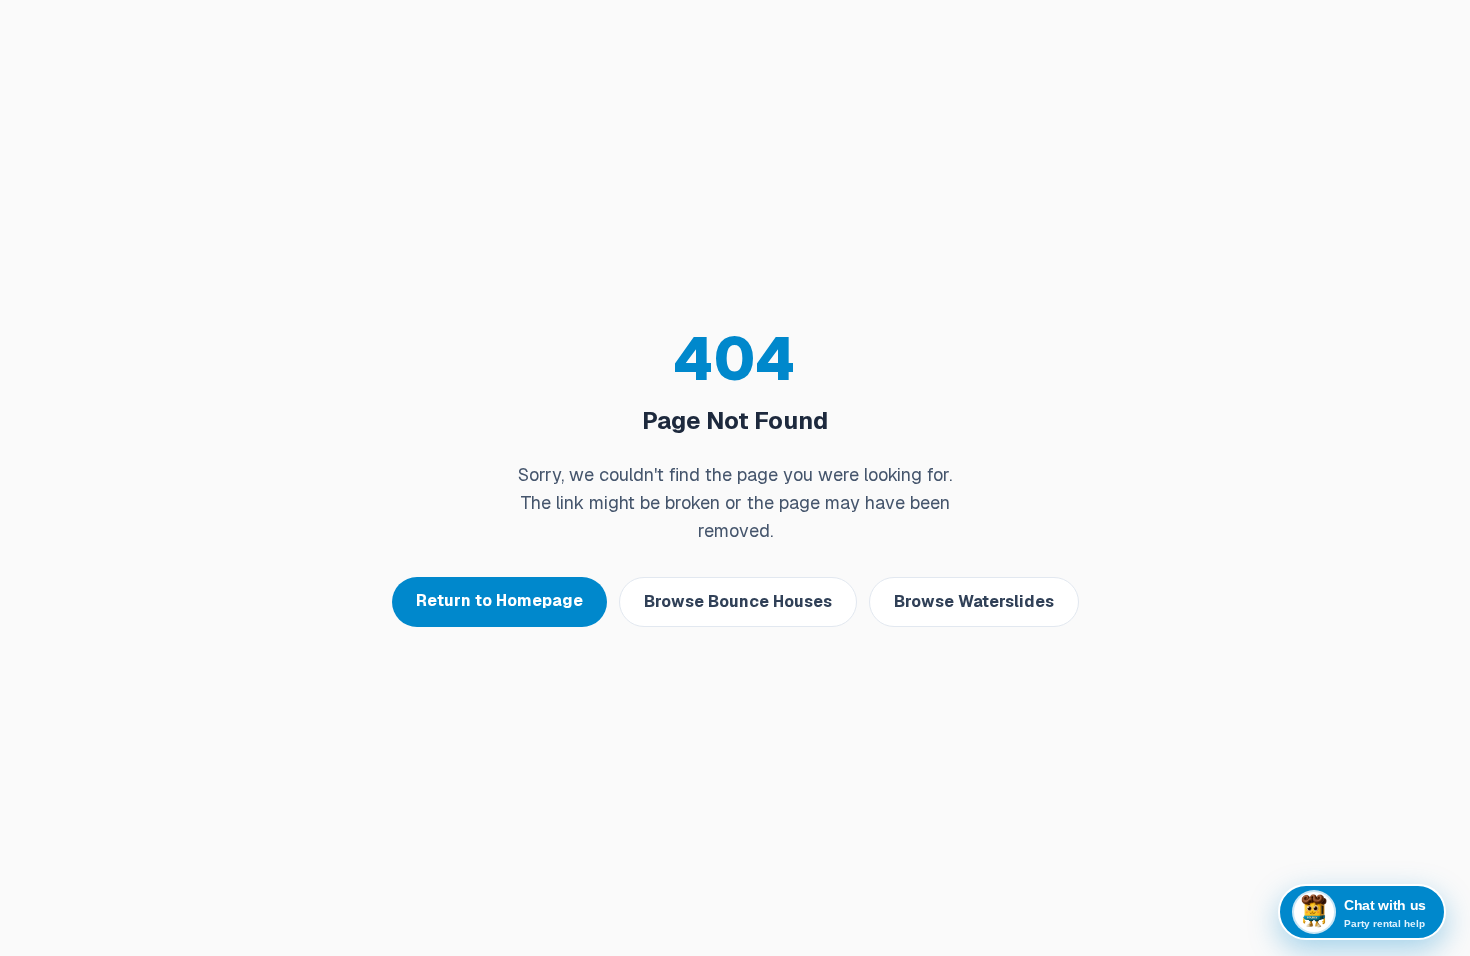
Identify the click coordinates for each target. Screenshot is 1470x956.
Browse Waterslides (974, 601)
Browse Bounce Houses (738, 601)
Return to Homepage (499, 600)
